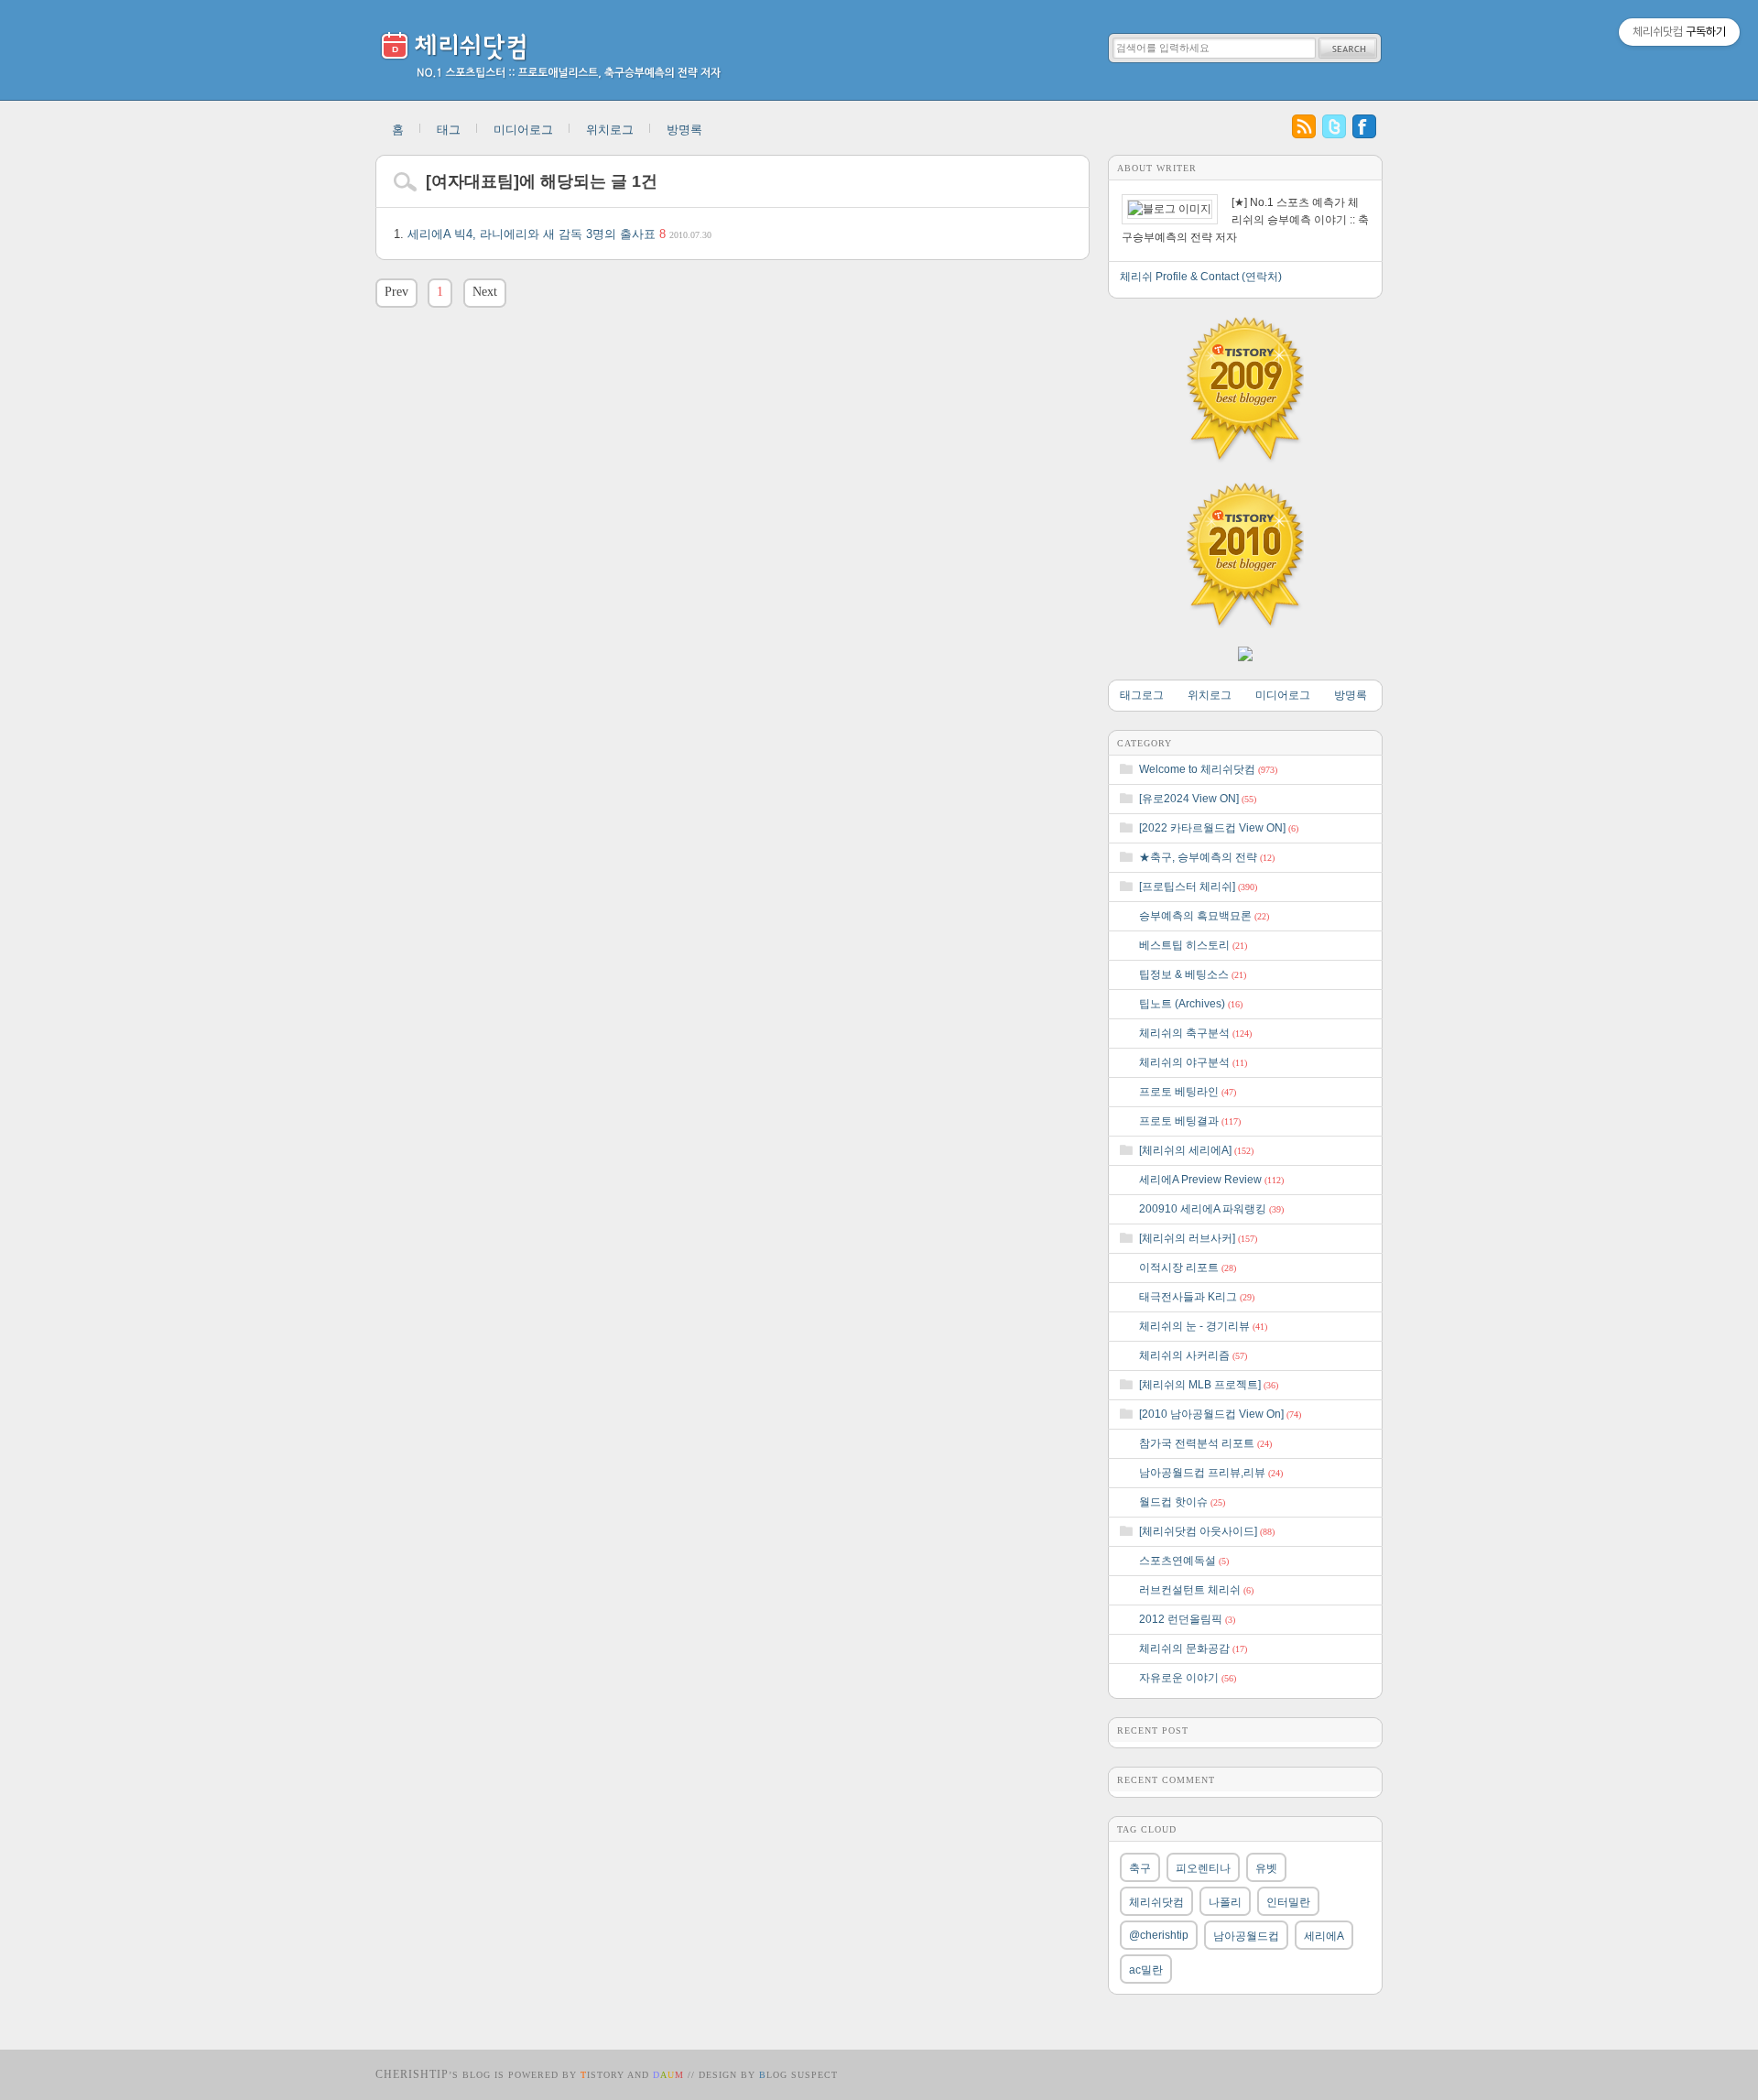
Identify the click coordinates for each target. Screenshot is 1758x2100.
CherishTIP (412, 2074)
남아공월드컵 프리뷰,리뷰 (1211, 1473)
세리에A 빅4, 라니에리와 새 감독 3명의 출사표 (559, 234)
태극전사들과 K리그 (1197, 1297)
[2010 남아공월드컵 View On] (1220, 1414)
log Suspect (798, 2075)
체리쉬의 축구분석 (1195, 1033)
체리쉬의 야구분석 (1193, 1062)
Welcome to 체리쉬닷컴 (1208, 769)
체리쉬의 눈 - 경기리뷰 (1203, 1326)
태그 (449, 130)
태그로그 (1142, 695)
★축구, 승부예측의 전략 (1207, 857)
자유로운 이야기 (1188, 1678)
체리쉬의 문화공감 (1193, 1648)
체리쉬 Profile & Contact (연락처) (1201, 277)
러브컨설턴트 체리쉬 (1196, 1590)
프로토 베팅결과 (1190, 1121)
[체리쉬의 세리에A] (1196, 1150)
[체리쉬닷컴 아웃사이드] (1207, 1531)
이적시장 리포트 (1188, 1268)
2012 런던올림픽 (1187, 1619)
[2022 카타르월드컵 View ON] (1219, 828)
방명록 (684, 130)
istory (602, 2075)
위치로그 (610, 130)
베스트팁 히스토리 (1193, 945)
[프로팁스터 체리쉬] (1198, 887)
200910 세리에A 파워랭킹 (1211, 1209)
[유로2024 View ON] (1198, 799)
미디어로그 (523, 130)
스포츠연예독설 (1184, 1561)
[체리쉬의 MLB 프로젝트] (1209, 1385)
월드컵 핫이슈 (1182, 1502)
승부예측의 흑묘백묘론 (1204, 916)
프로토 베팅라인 (1188, 1092)
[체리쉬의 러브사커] (1198, 1238)
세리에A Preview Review (1211, 1180)
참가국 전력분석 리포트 (1205, 1443)
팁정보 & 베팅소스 (1193, 974)
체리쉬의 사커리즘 (1193, 1355)
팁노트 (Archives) (1191, 1004)
